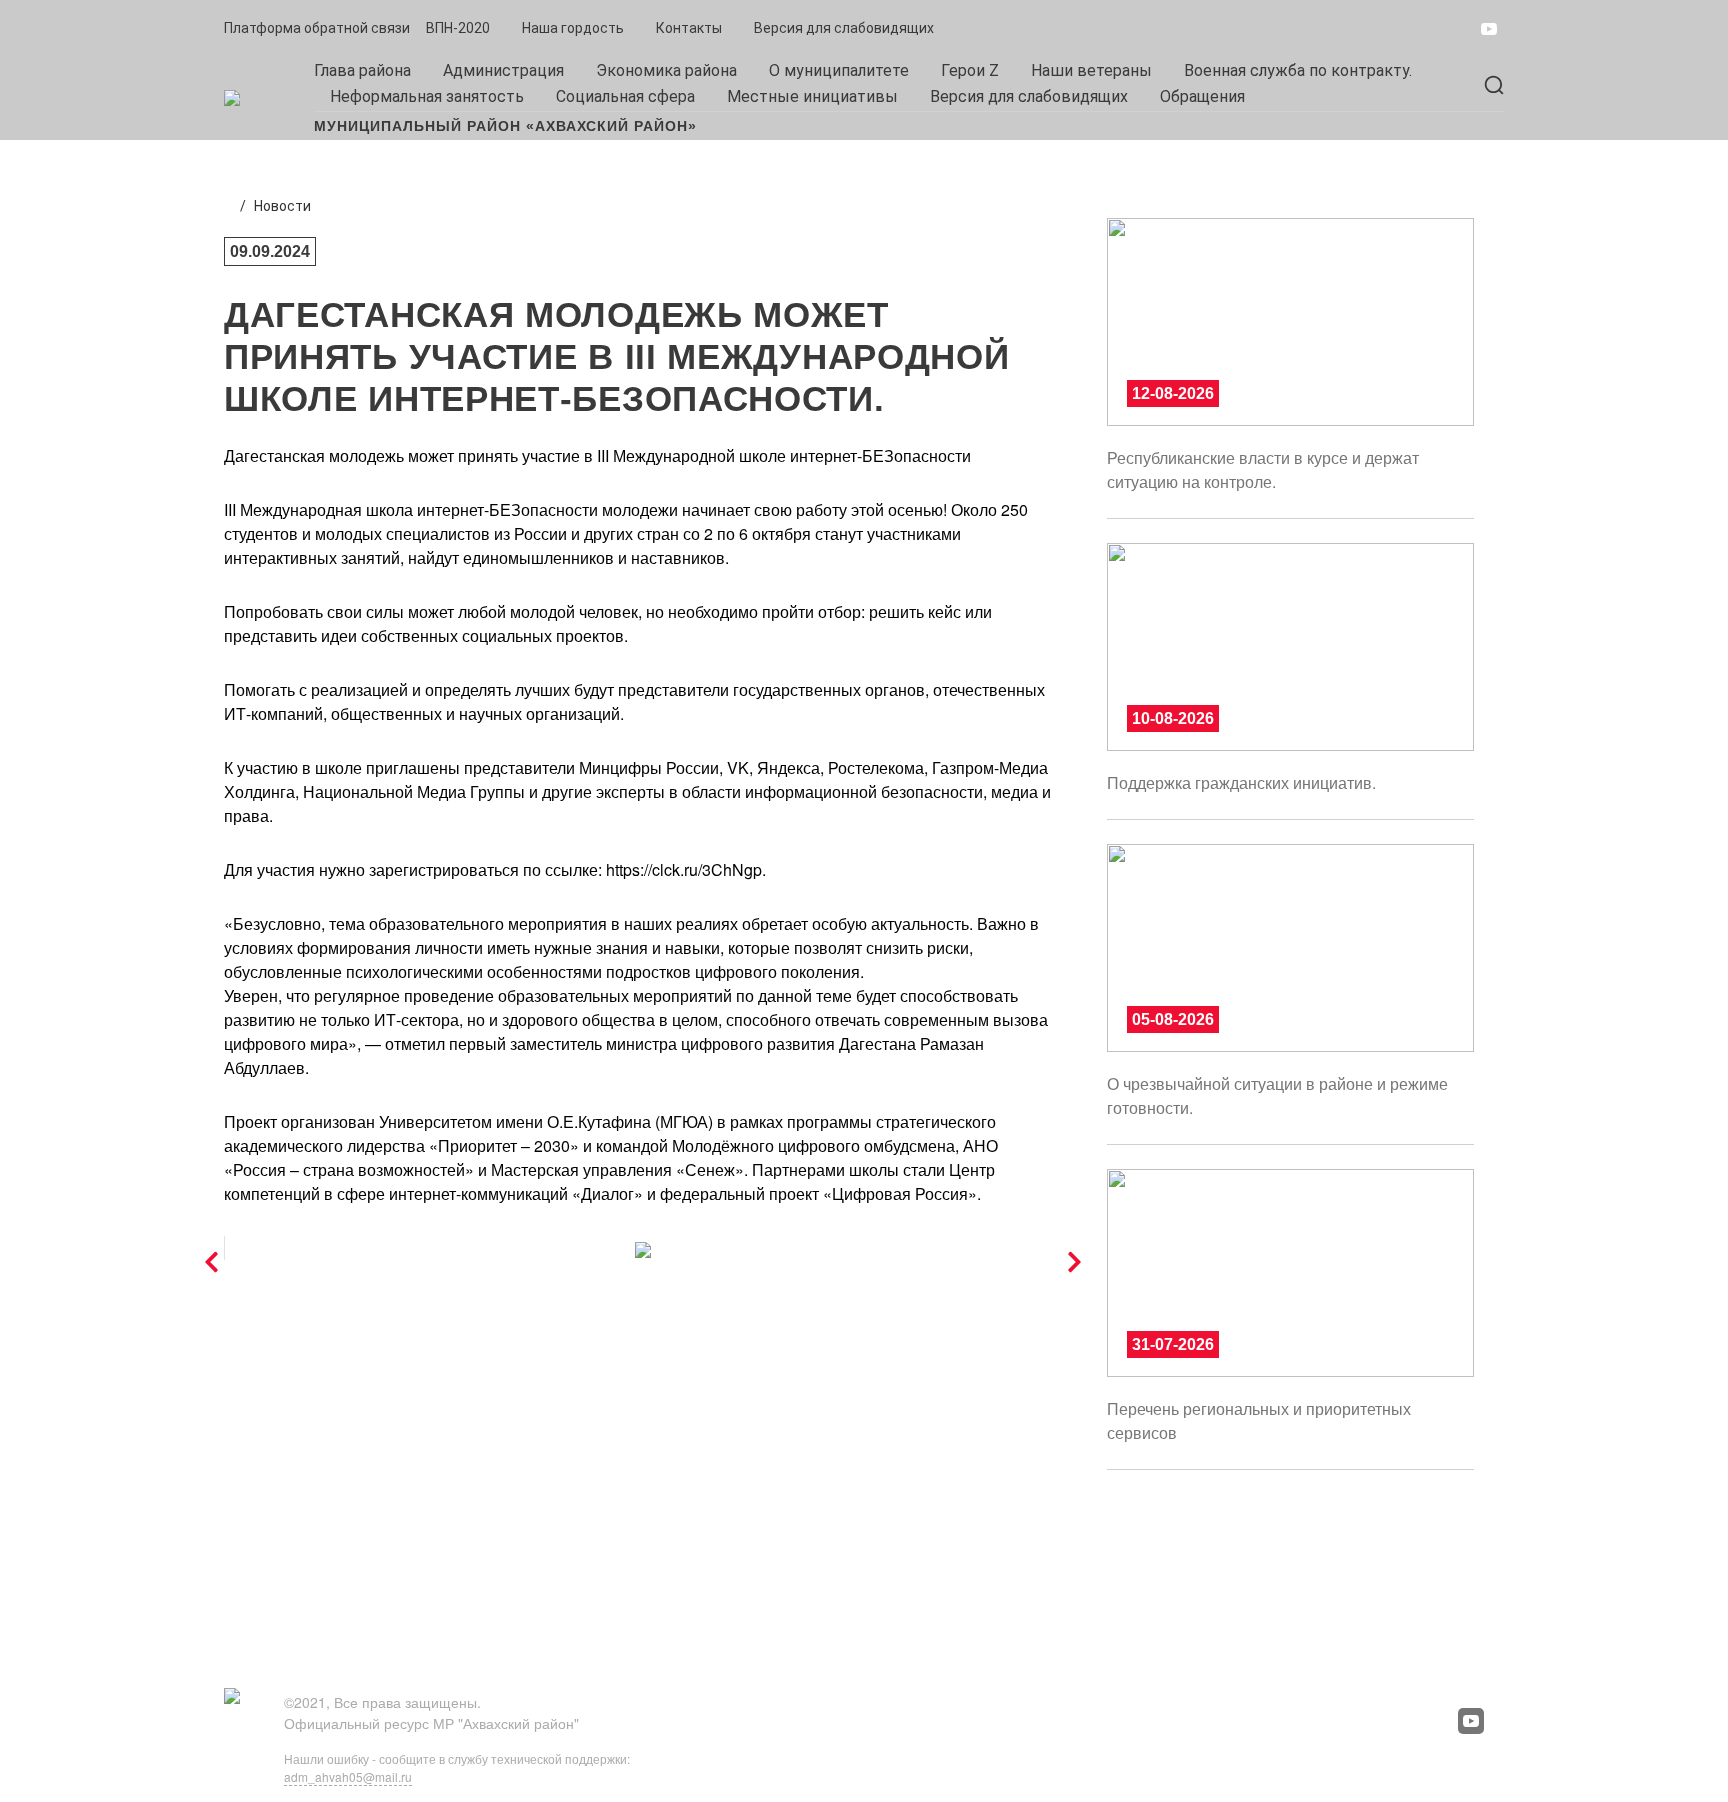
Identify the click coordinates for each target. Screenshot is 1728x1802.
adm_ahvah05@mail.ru (348, 1776)
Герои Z (970, 70)
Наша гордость (573, 28)
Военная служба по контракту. (1298, 70)
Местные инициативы (812, 96)
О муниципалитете (839, 70)
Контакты (689, 28)
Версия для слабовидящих (844, 28)
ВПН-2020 (458, 28)
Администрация (503, 70)
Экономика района (666, 70)
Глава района (362, 70)
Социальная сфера (625, 96)
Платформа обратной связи (317, 28)
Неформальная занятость (427, 96)
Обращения (1202, 96)
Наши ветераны (1091, 70)
